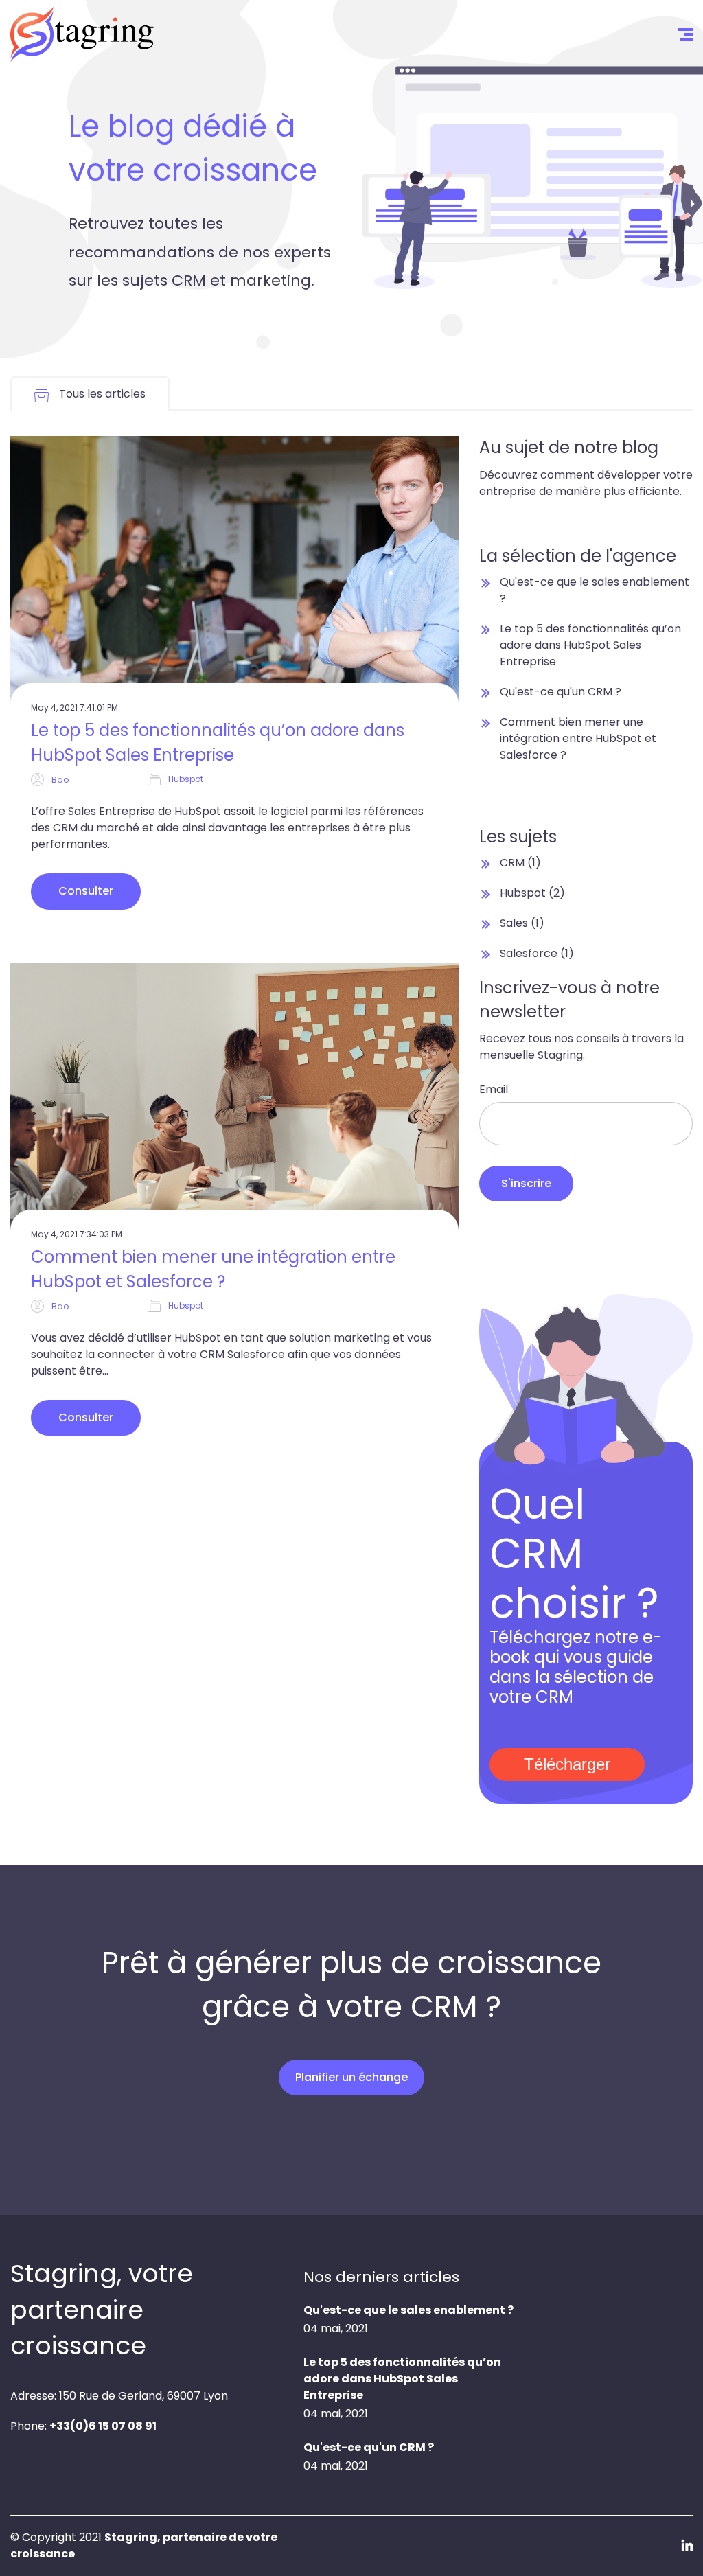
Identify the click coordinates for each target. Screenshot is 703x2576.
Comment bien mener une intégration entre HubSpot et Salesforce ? (213, 1269)
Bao (60, 780)
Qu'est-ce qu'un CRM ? (561, 692)
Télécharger (567, 1764)
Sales (522, 923)
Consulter (86, 891)
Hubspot (186, 779)
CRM (520, 863)
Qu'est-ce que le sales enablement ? (408, 2310)
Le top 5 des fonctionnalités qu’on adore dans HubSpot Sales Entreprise (218, 743)
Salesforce (537, 953)
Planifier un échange (351, 2523)
